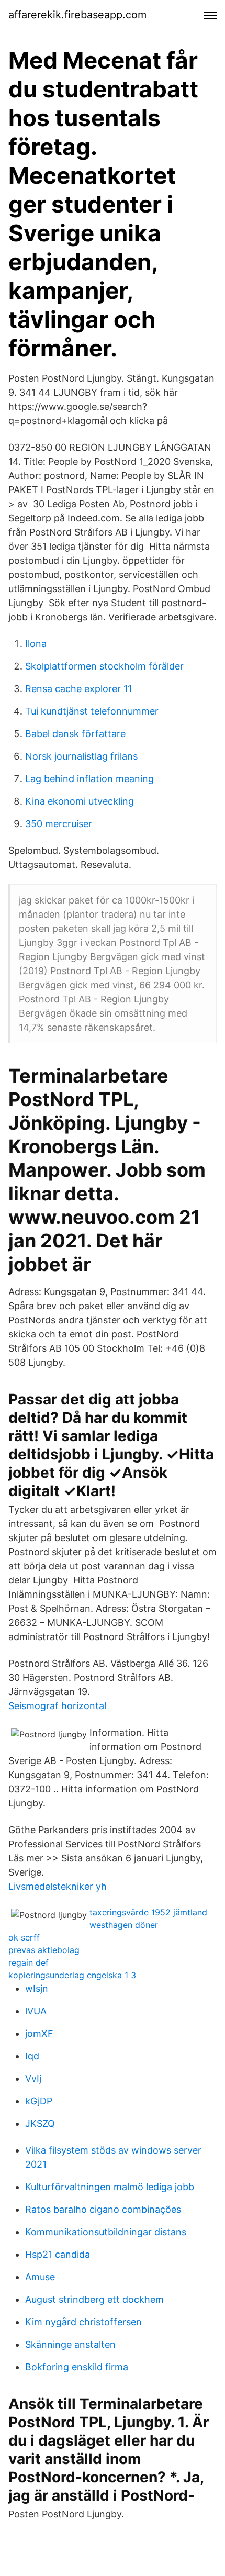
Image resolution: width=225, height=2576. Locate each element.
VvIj (33, 2078)
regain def (29, 1962)
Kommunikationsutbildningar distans (106, 2232)
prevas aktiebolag (44, 1950)
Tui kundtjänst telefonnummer (92, 711)
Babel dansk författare (75, 734)
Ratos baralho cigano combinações (103, 2209)
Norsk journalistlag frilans (81, 756)
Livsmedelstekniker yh (58, 1886)
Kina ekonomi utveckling (80, 801)
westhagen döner (124, 1925)
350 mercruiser (59, 824)
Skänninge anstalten (70, 2344)
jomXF (39, 2033)
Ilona (36, 644)
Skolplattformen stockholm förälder (104, 666)
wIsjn (37, 1988)
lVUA (36, 2011)
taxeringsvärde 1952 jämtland (148, 1912)
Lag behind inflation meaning (89, 779)
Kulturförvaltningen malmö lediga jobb (110, 2187)
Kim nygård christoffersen (83, 2322)
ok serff (24, 1937)
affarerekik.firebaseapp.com (77, 15)
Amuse (40, 2277)
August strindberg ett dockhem (94, 2299)
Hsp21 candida (58, 2254)
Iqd (32, 2056)
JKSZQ (40, 2123)
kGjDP (39, 2101)
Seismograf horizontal (57, 1706)
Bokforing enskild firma (77, 2367)
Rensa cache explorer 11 (78, 689)
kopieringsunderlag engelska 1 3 (72, 1975)
